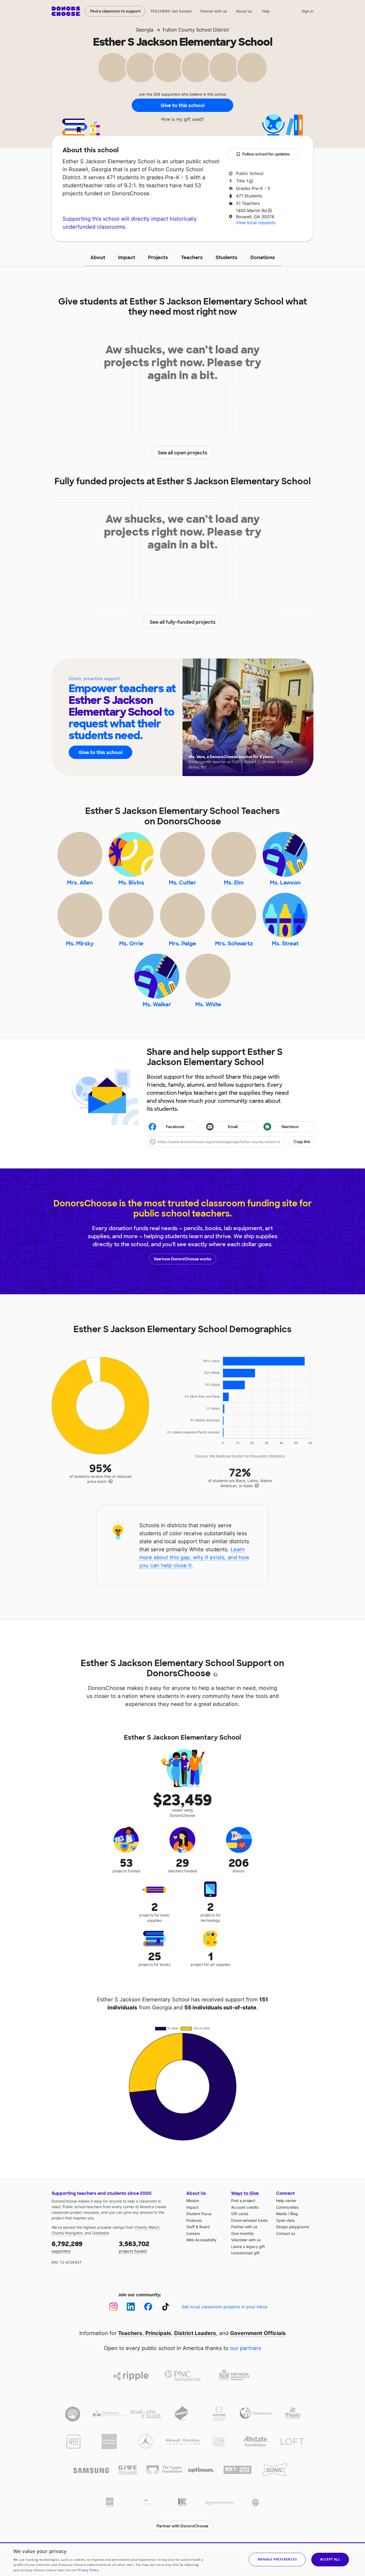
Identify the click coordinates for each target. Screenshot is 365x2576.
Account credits (245, 2207)
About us (244, 11)
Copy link (302, 1142)
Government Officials (258, 2333)
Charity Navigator (67, 2233)
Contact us (286, 2233)
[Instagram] (113, 2307)
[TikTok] (166, 2307)
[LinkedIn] (131, 2307)
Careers (193, 2233)
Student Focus (199, 2214)
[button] (231, 1142)
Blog (294, 2214)
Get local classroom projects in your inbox (225, 2307)
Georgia (145, 30)
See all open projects (183, 453)
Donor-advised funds (249, 2220)
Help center (286, 2201)
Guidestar (100, 2233)
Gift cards (240, 2214)
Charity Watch (147, 2227)
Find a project (243, 2201)
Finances (194, 2220)
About (98, 258)
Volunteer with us (246, 2240)
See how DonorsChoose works (183, 1259)
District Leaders (195, 2333)
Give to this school (183, 106)
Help (266, 11)
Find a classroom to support (115, 11)
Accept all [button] (330, 2559)
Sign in (308, 11)
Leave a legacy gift (248, 2246)
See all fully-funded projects (183, 622)
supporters (67, 2246)
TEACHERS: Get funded (171, 11)
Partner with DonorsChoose (183, 2526)
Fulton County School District (196, 30)
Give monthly (242, 2233)
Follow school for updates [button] (266, 154)
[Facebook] (148, 2307)
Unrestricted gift (245, 2253)
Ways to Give (245, 2193)
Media (281, 2214)
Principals (158, 2333)
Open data (285, 2220)
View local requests (256, 223)
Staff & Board (198, 2227)
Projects (158, 258)
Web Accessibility (201, 2240)
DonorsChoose (66, 11)
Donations (263, 258)
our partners (246, 2348)
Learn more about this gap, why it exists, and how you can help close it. (194, 1557)
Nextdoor (290, 1127)
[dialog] (183, 2559)
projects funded (134, 2246)
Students (227, 258)
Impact (127, 258)
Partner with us (214, 11)
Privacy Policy (88, 2570)
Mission (193, 2201)
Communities (287, 2207)
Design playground (293, 2227)
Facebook (175, 1127)
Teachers (192, 258)
